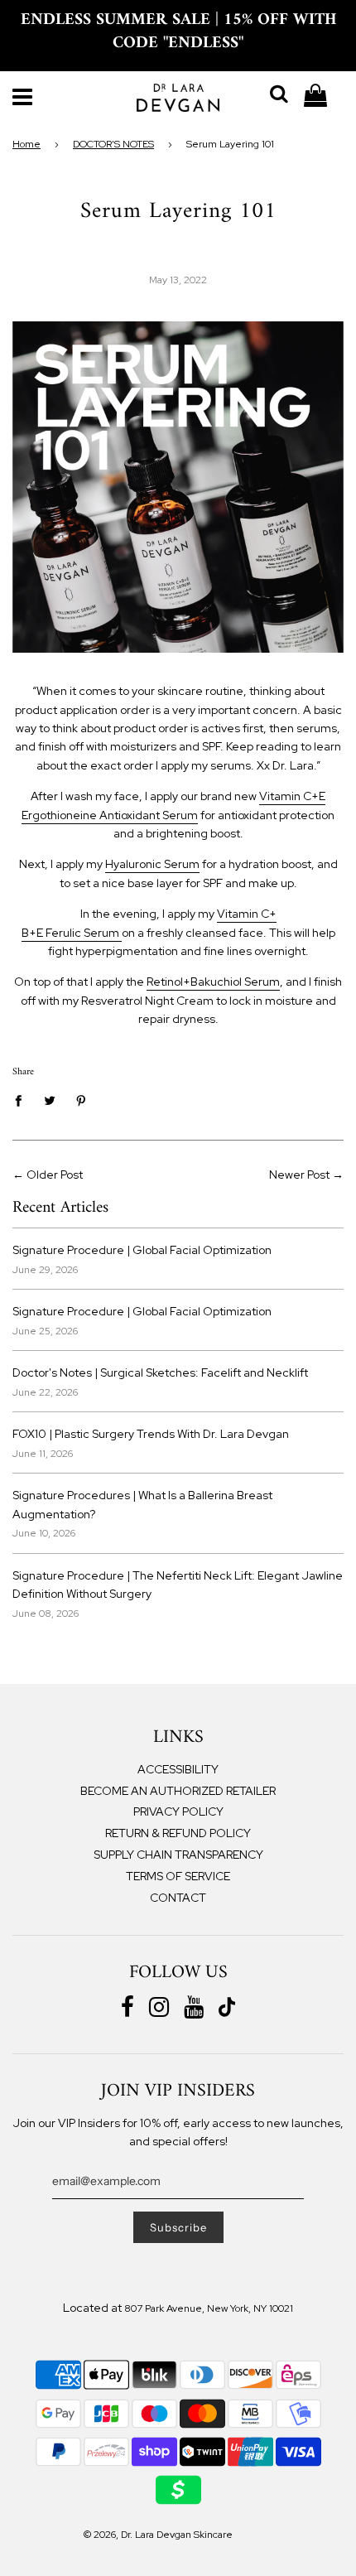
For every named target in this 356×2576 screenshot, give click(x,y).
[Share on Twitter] (50, 1099)
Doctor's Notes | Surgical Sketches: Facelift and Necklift (160, 1372)
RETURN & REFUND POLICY (178, 1833)
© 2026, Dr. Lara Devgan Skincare (158, 2535)
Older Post (55, 1175)
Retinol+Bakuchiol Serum (213, 982)
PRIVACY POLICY (178, 1811)
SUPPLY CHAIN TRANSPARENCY (178, 1855)
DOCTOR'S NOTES (113, 144)
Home (26, 144)
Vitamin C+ (247, 914)
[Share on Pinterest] (82, 1099)
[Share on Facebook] (23, 1099)
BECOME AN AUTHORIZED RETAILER (178, 1791)
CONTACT (178, 1898)
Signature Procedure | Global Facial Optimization (142, 1250)
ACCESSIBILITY (178, 1769)
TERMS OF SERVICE (178, 1876)
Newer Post (299, 1175)
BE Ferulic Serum (72, 933)
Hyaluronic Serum (152, 864)
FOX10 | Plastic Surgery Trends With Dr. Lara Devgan (151, 1434)
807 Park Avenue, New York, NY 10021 (209, 2308)
